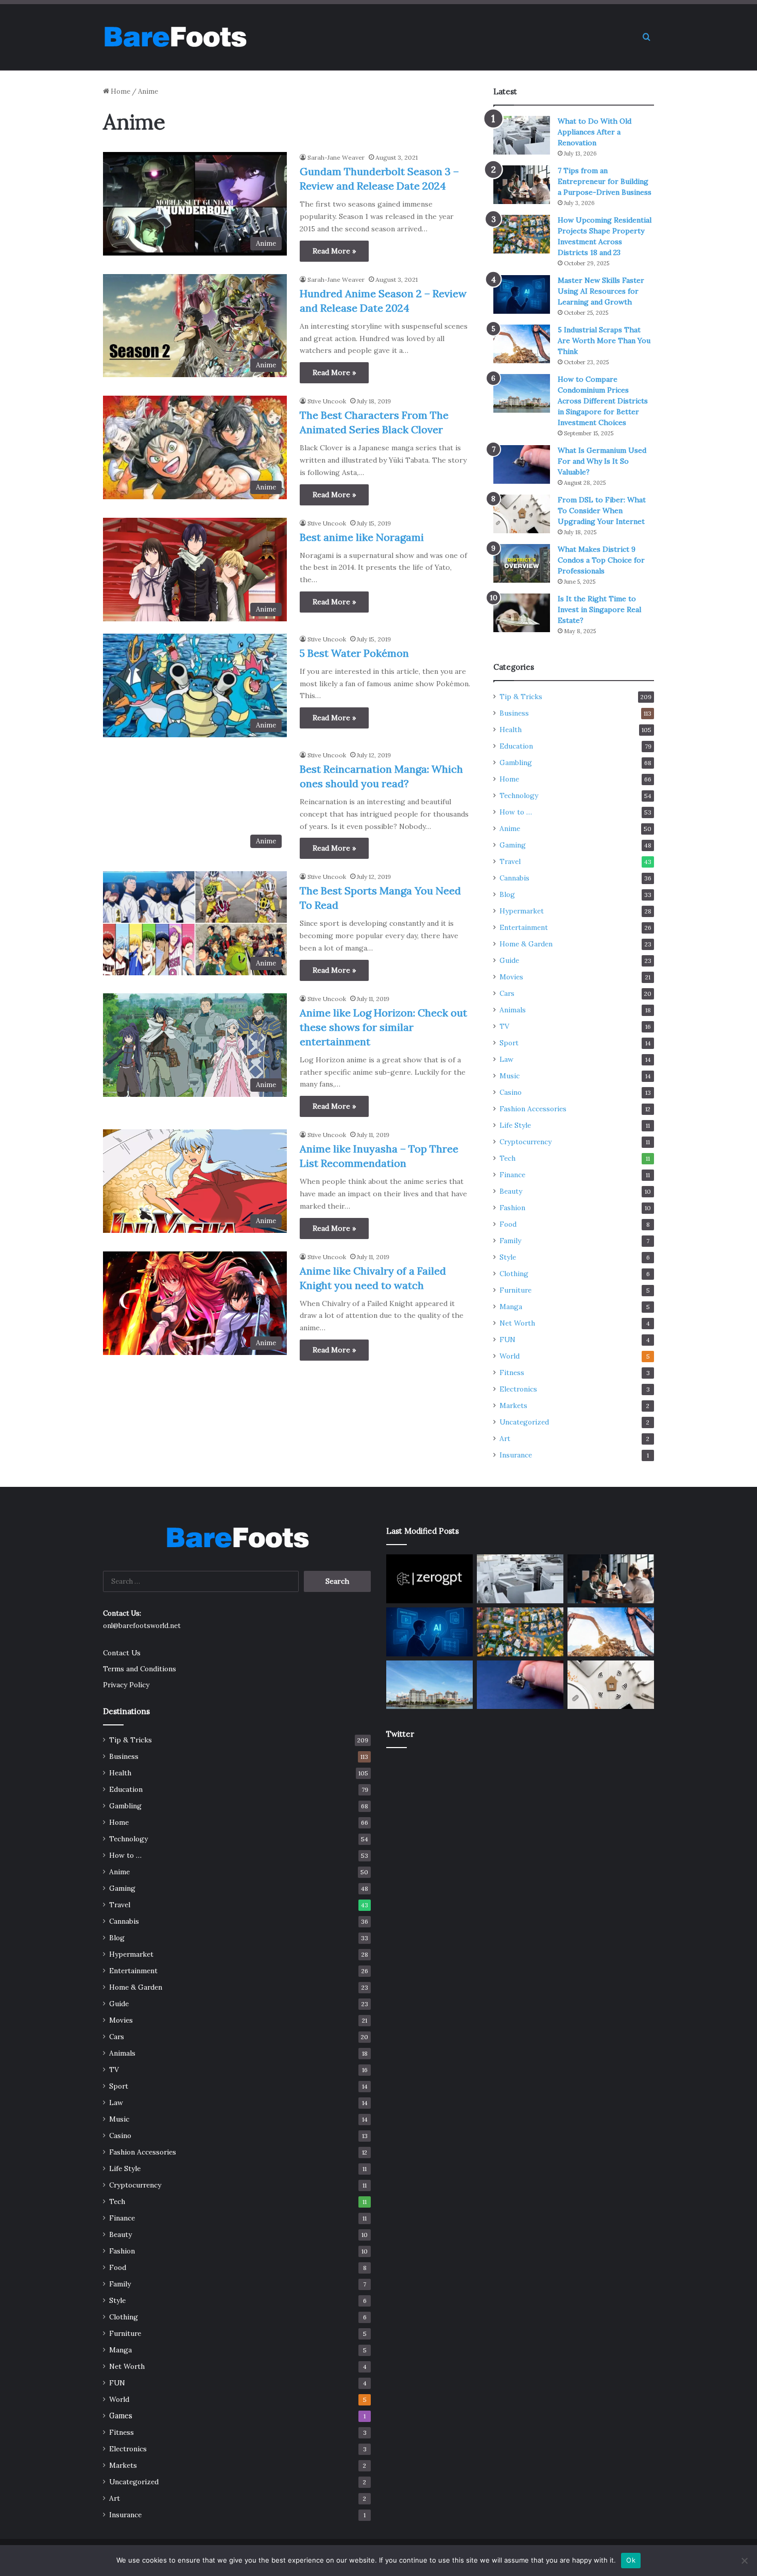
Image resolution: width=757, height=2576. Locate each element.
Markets (513, 1405)
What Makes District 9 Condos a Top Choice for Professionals (601, 560)
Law (506, 1059)
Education (516, 746)
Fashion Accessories (533, 1109)
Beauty (511, 1191)
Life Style (515, 1125)
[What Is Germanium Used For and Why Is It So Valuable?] (522, 464)
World (510, 1356)
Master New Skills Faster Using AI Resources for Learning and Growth (601, 291)
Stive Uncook (327, 401)
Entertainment (524, 927)
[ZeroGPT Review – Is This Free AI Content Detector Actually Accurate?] (429, 1579)
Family (510, 1241)
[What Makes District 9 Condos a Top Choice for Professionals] (522, 563)
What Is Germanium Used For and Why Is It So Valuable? (602, 461)
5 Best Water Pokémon (354, 653)
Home (120, 91)
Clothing (514, 1274)
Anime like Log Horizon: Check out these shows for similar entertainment (383, 1027)
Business (514, 713)
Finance (512, 1175)
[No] (744, 2561)
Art (505, 1438)
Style (508, 1257)
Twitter (400, 1734)
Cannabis (514, 878)
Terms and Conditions (140, 1669)
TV (504, 1026)
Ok (631, 2560)
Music (510, 1076)
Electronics (518, 1389)
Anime (510, 828)
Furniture (515, 1290)
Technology (519, 795)
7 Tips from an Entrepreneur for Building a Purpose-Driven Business (605, 181)
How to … (516, 812)
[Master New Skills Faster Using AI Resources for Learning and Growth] (522, 294)
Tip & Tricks (521, 697)
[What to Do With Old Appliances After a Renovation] (522, 135)
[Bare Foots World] (175, 37)
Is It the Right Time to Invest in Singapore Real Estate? (599, 609)
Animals (513, 1010)
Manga (511, 1307)
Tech (507, 1158)
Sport (509, 1043)
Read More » (334, 251)
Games (121, 2416)
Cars (507, 993)
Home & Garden (526, 944)
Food (508, 1224)
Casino (511, 1092)
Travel (510, 861)
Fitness (512, 1372)
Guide (509, 960)
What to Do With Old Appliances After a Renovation (595, 132)
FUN (507, 1340)
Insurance (516, 1455)
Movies (511, 977)
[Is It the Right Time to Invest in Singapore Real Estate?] (522, 613)
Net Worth (517, 1323)
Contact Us (122, 1653)
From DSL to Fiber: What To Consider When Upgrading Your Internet (602, 511)
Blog (507, 894)
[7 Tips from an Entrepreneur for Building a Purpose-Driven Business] (522, 185)
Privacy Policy (126, 1685)
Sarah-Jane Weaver (336, 157)
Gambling (516, 762)
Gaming (513, 845)
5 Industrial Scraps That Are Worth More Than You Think (604, 341)
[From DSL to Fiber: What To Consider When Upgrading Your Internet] (522, 514)
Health (511, 730)
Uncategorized (524, 1422)
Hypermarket (522, 911)
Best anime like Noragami (362, 537)
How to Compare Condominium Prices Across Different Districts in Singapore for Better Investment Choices (603, 401)
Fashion (512, 1208)
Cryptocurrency (526, 1142)
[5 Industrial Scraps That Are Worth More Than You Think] (522, 344)
